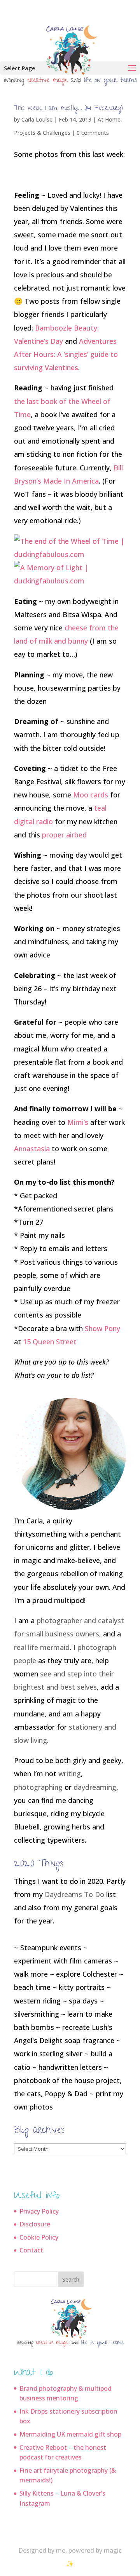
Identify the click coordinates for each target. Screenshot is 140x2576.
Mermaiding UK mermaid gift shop (70, 2434)
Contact (31, 2250)
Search (71, 2279)
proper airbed (64, 835)
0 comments (93, 133)
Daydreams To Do (74, 1894)
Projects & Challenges (42, 133)
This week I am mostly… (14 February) (68, 109)
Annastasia (32, 1149)
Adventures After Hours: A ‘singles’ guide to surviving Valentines (66, 354)
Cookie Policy (39, 2237)
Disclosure (35, 2224)
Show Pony (102, 1328)
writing (70, 1774)
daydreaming (95, 1787)
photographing (38, 1787)
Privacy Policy (39, 2211)
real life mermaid (42, 1647)
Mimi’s (78, 1122)
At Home (109, 119)
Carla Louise (37, 119)
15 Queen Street (50, 1342)
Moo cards (91, 795)
